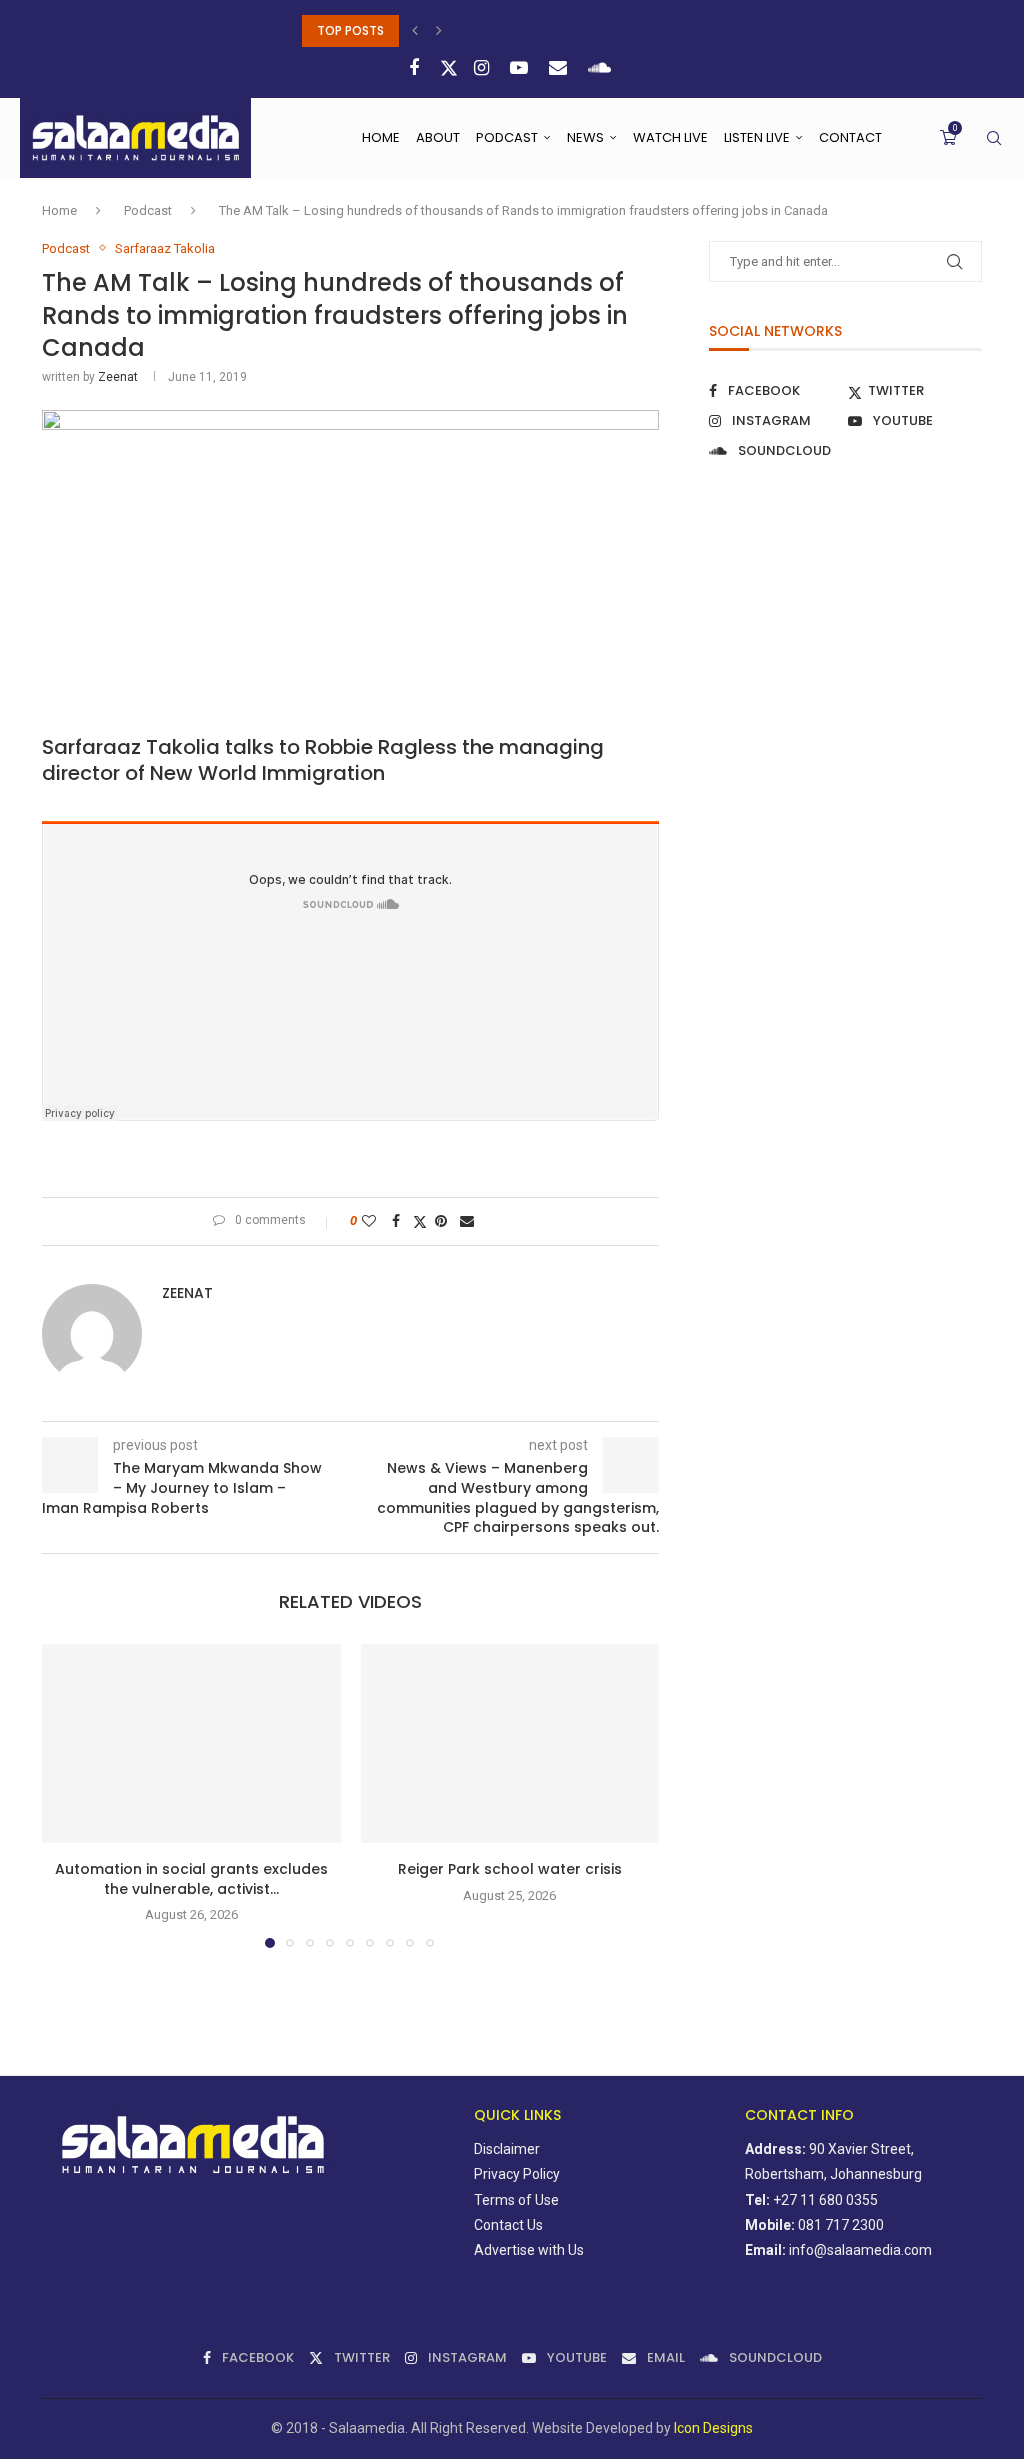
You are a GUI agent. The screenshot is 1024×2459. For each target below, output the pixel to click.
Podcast (507, 137)
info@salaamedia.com (860, 2250)
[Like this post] (371, 1221)
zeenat (118, 377)
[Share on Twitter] (420, 1221)
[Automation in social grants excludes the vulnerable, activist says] (191, 1743)
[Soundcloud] (602, 67)
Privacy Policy (517, 2174)
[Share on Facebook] (398, 1221)
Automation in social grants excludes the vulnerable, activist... (191, 1879)
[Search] (994, 138)
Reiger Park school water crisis (510, 1869)
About (438, 137)
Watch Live (670, 137)
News (585, 137)
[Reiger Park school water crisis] (510, 1743)
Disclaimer (507, 2149)
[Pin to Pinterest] (443, 1221)
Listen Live (757, 137)
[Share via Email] (469, 1221)
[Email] (560, 67)
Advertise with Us (529, 2250)
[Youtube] (521, 67)
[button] (417, 31)
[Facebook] (416, 67)
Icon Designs (713, 2428)
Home (381, 137)
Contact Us (508, 2225)
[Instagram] (484, 67)
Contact (850, 137)
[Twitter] (449, 68)
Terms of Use (516, 2200)
